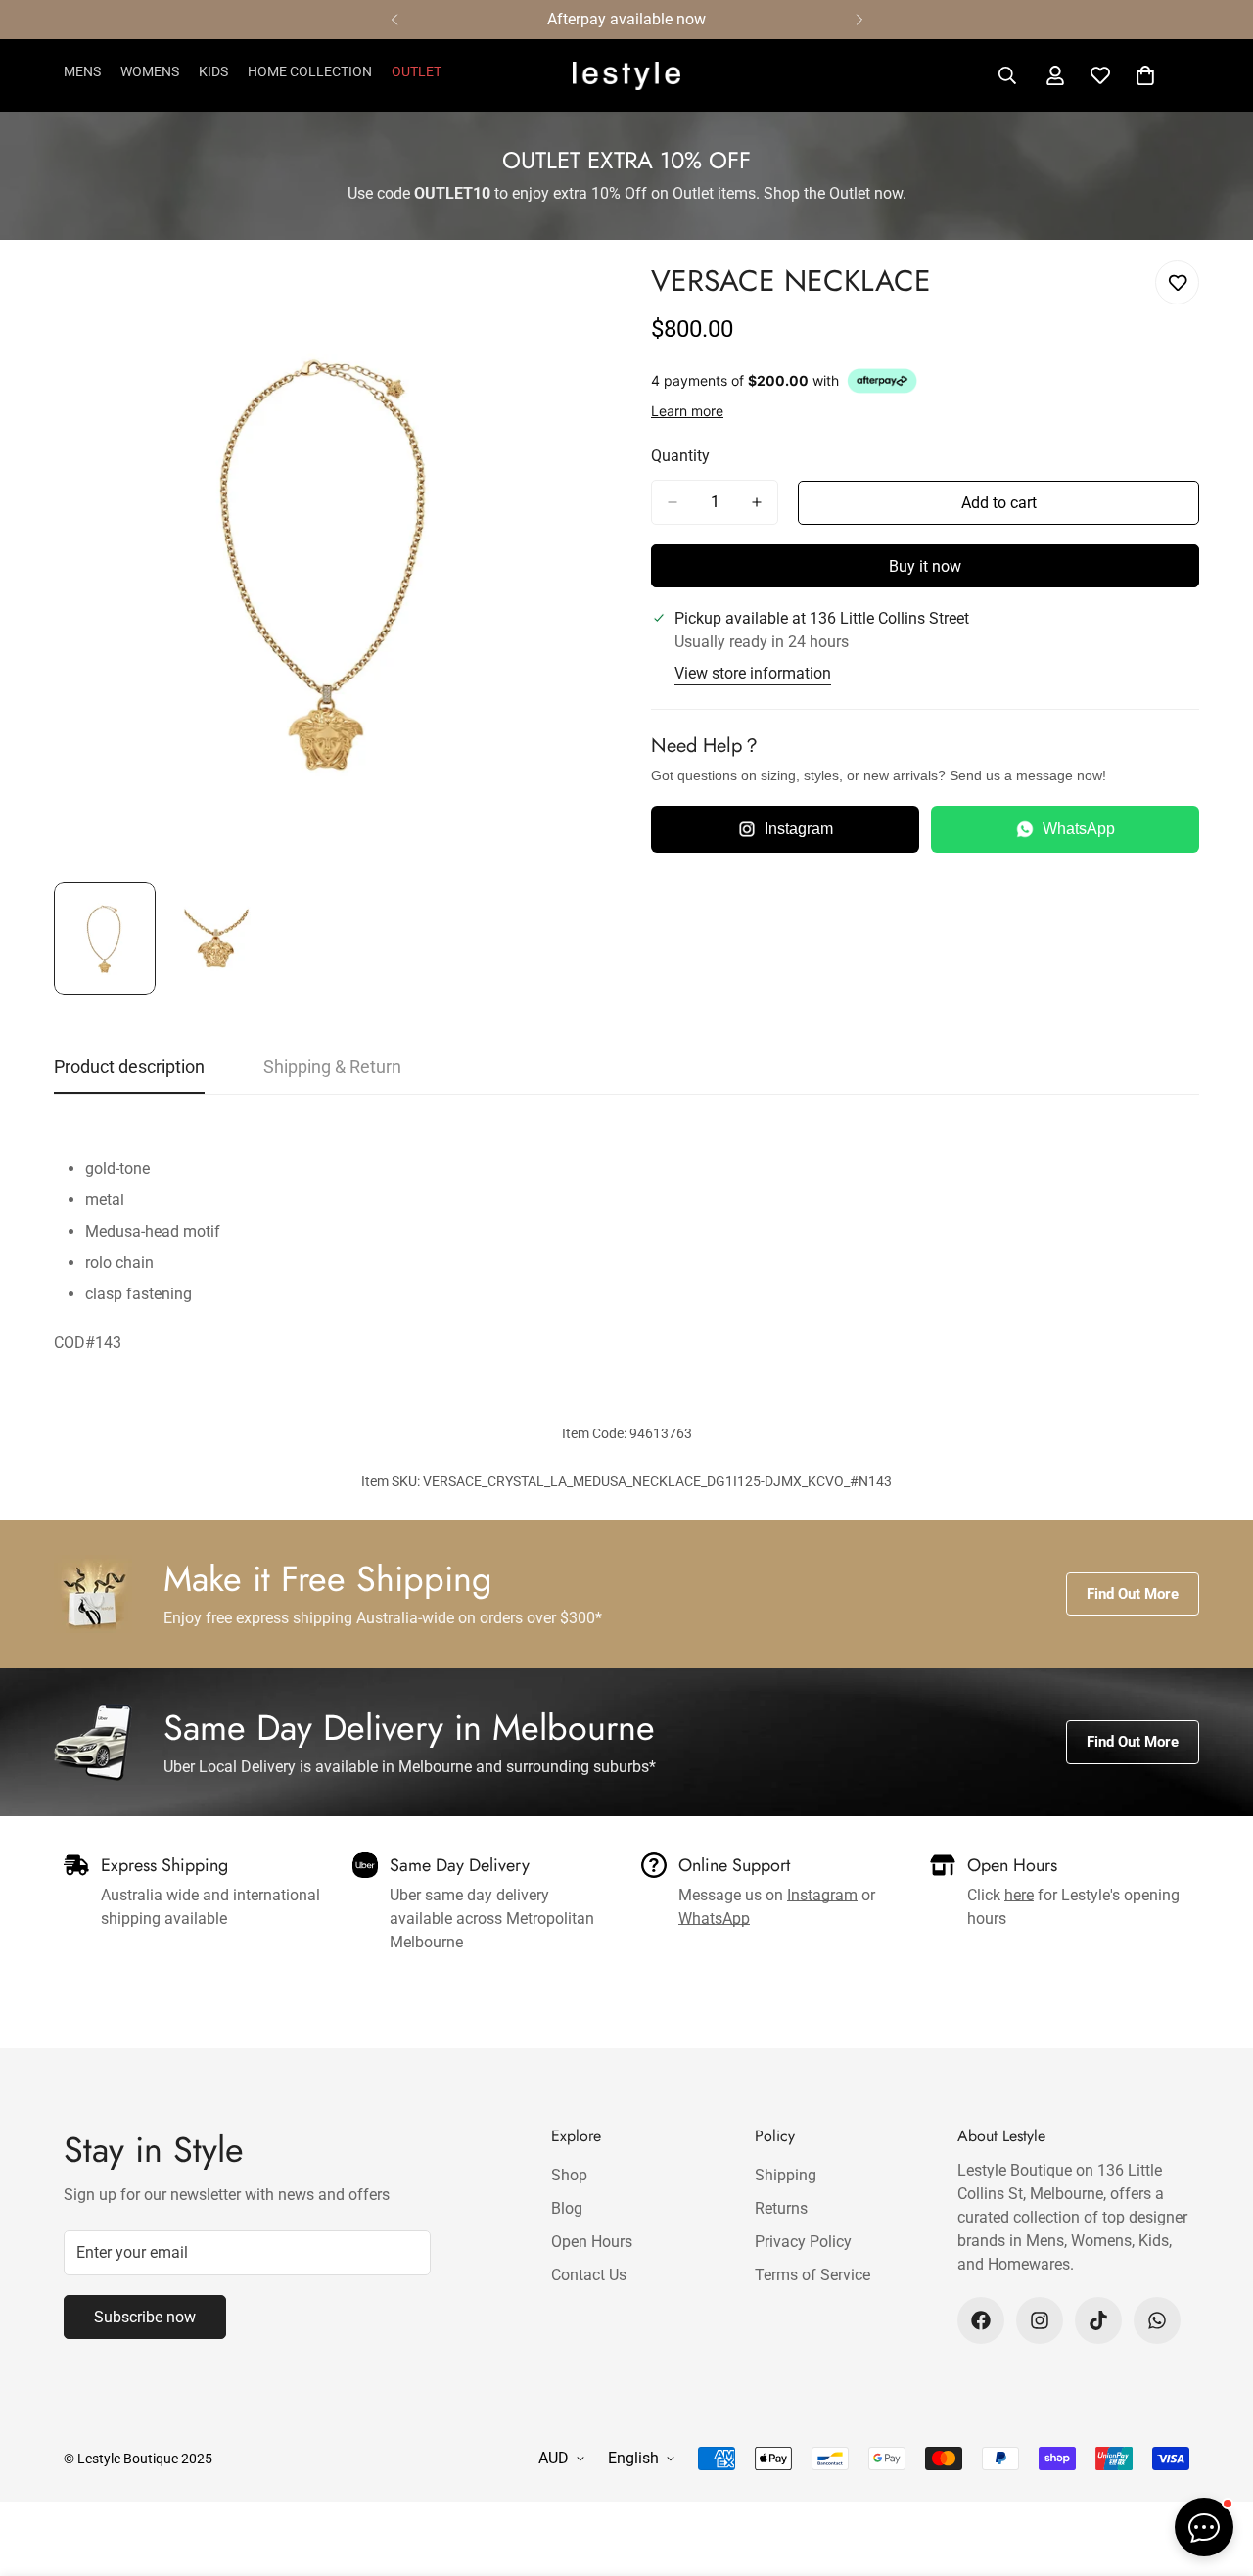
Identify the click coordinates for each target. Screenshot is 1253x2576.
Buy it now (925, 566)
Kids (213, 71)
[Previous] (394, 20)
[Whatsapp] (1157, 2320)
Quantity (680, 456)
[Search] (1007, 75)
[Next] (859, 20)
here (1019, 1895)
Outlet (417, 71)
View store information (753, 673)
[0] (1145, 75)
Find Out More (1133, 1594)
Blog (567, 2208)
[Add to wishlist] (1177, 282)
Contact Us (589, 2275)
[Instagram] (1040, 2320)
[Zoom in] (560, 297)
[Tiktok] (1098, 2320)
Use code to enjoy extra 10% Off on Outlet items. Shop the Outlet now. (627, 193)
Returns (781, 2208)
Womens (150, 71)
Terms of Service (812, 2275)
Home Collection (310, 71)
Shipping (786, 2175)
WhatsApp (1079, 829)
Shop (569, 2175)
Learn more (687, 411)
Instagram (799, 829)
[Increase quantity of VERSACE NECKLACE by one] (757, 502)
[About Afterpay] (882, 381)
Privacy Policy (803, 2242)
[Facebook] (981, 2320)
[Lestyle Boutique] (626, 76)
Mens (82, 71)
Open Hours (592, 2242)
